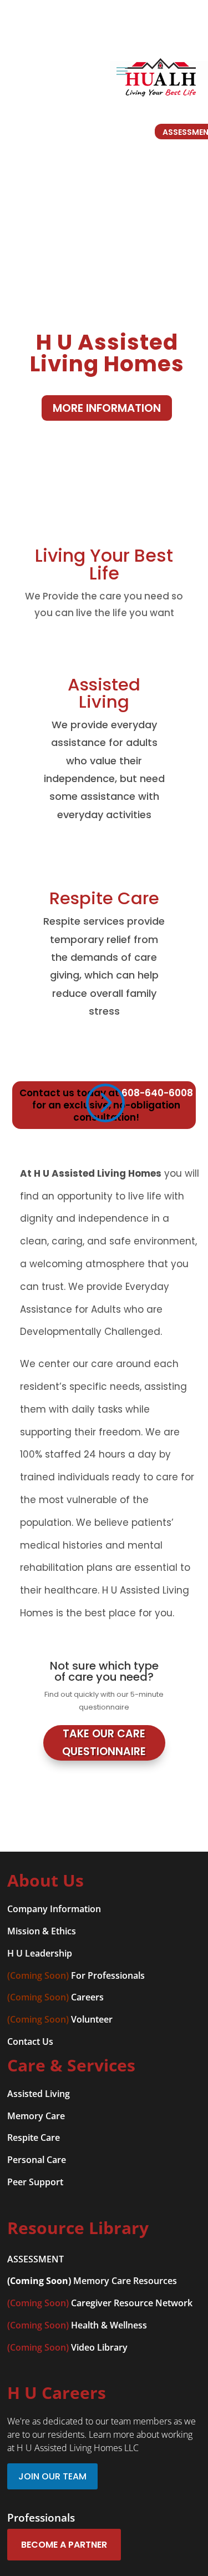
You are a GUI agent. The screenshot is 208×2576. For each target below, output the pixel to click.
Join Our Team (52, 2476)
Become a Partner (64, 2545)
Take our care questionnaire (104, 1743)
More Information (107, 408)
